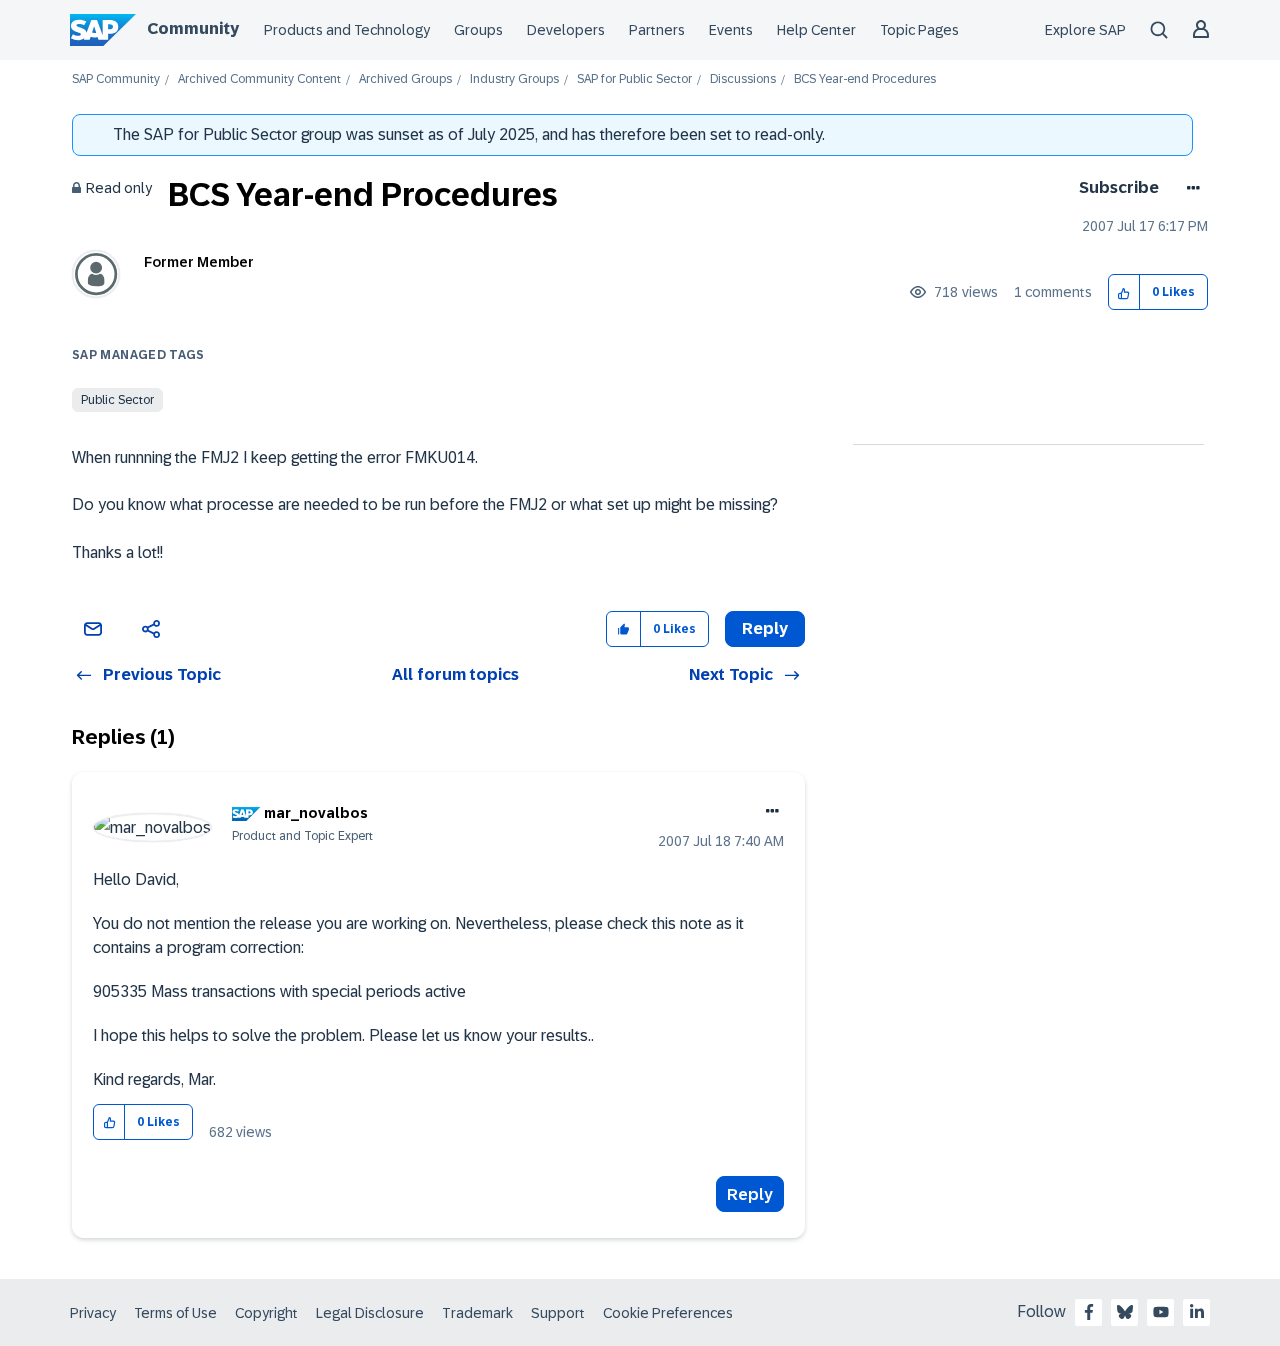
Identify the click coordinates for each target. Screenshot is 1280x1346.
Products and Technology (347, 30)
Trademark (477, 1313)
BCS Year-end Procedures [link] (865, 79)
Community (193, 28)
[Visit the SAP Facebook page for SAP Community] (1089, 1312)
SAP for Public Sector (634, 79)
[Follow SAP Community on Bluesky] (1125, 1312)
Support (558, 1313)
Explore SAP (1085, 30)
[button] (1124, 292)
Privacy (93, 1313)
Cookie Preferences (668, 1313)
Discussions (743, 79)
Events (731, 30)
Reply (750, 1194)
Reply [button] (765, 628)
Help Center (816, 30)
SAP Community (116, 79)
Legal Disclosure (370, 1313)
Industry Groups (514, 79)
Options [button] (1189, 188)
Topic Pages (919, 30)
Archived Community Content (259, 79)
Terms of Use (175, 1313)
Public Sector (117, 400)
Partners (657, 30)
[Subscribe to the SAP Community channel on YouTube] (1161, 1312)
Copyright (266, 1313)
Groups (478, 30)
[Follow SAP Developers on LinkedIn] (1197, 1312)
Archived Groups (405, 79)
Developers (566, 30)
